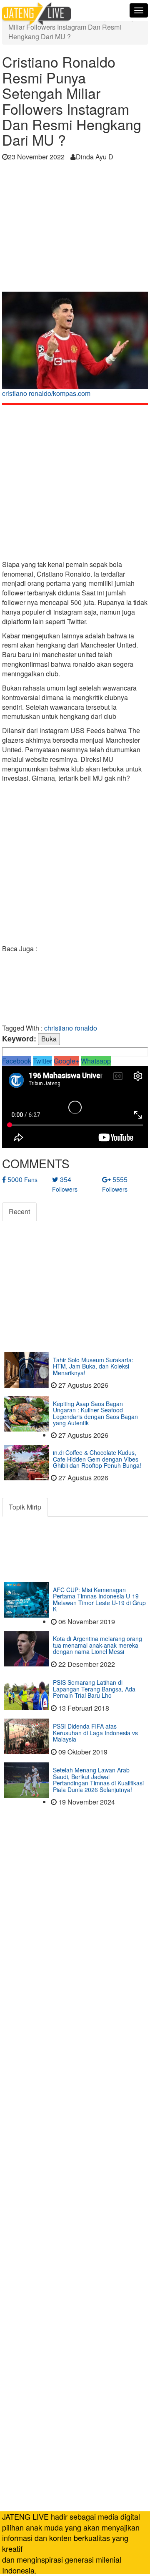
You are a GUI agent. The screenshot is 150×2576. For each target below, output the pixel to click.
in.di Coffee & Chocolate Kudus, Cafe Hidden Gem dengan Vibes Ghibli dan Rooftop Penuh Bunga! (97, 1459)
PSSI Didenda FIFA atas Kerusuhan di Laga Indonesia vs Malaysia (95, 1733)
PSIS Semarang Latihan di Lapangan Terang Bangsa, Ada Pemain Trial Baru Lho (94, 1689)
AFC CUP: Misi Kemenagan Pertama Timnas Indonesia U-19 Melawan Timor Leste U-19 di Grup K (99, 1599)
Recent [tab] (19, 1211)
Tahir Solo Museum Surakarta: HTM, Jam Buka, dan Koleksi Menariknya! (93, 1366)
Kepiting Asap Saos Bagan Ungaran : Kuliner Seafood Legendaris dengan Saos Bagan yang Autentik (95, 1413)
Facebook (17, 1061)
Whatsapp (96, 1061)
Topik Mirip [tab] (25, 1507)
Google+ (66, 1061)
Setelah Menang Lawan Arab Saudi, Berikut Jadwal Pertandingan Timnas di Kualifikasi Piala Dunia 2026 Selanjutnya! (98, 1780)
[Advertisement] (75, 229)
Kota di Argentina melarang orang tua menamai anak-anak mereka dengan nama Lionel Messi (97, 1645)
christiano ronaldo (71, 1028)
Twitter (42, 1061)
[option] (75, 347)
